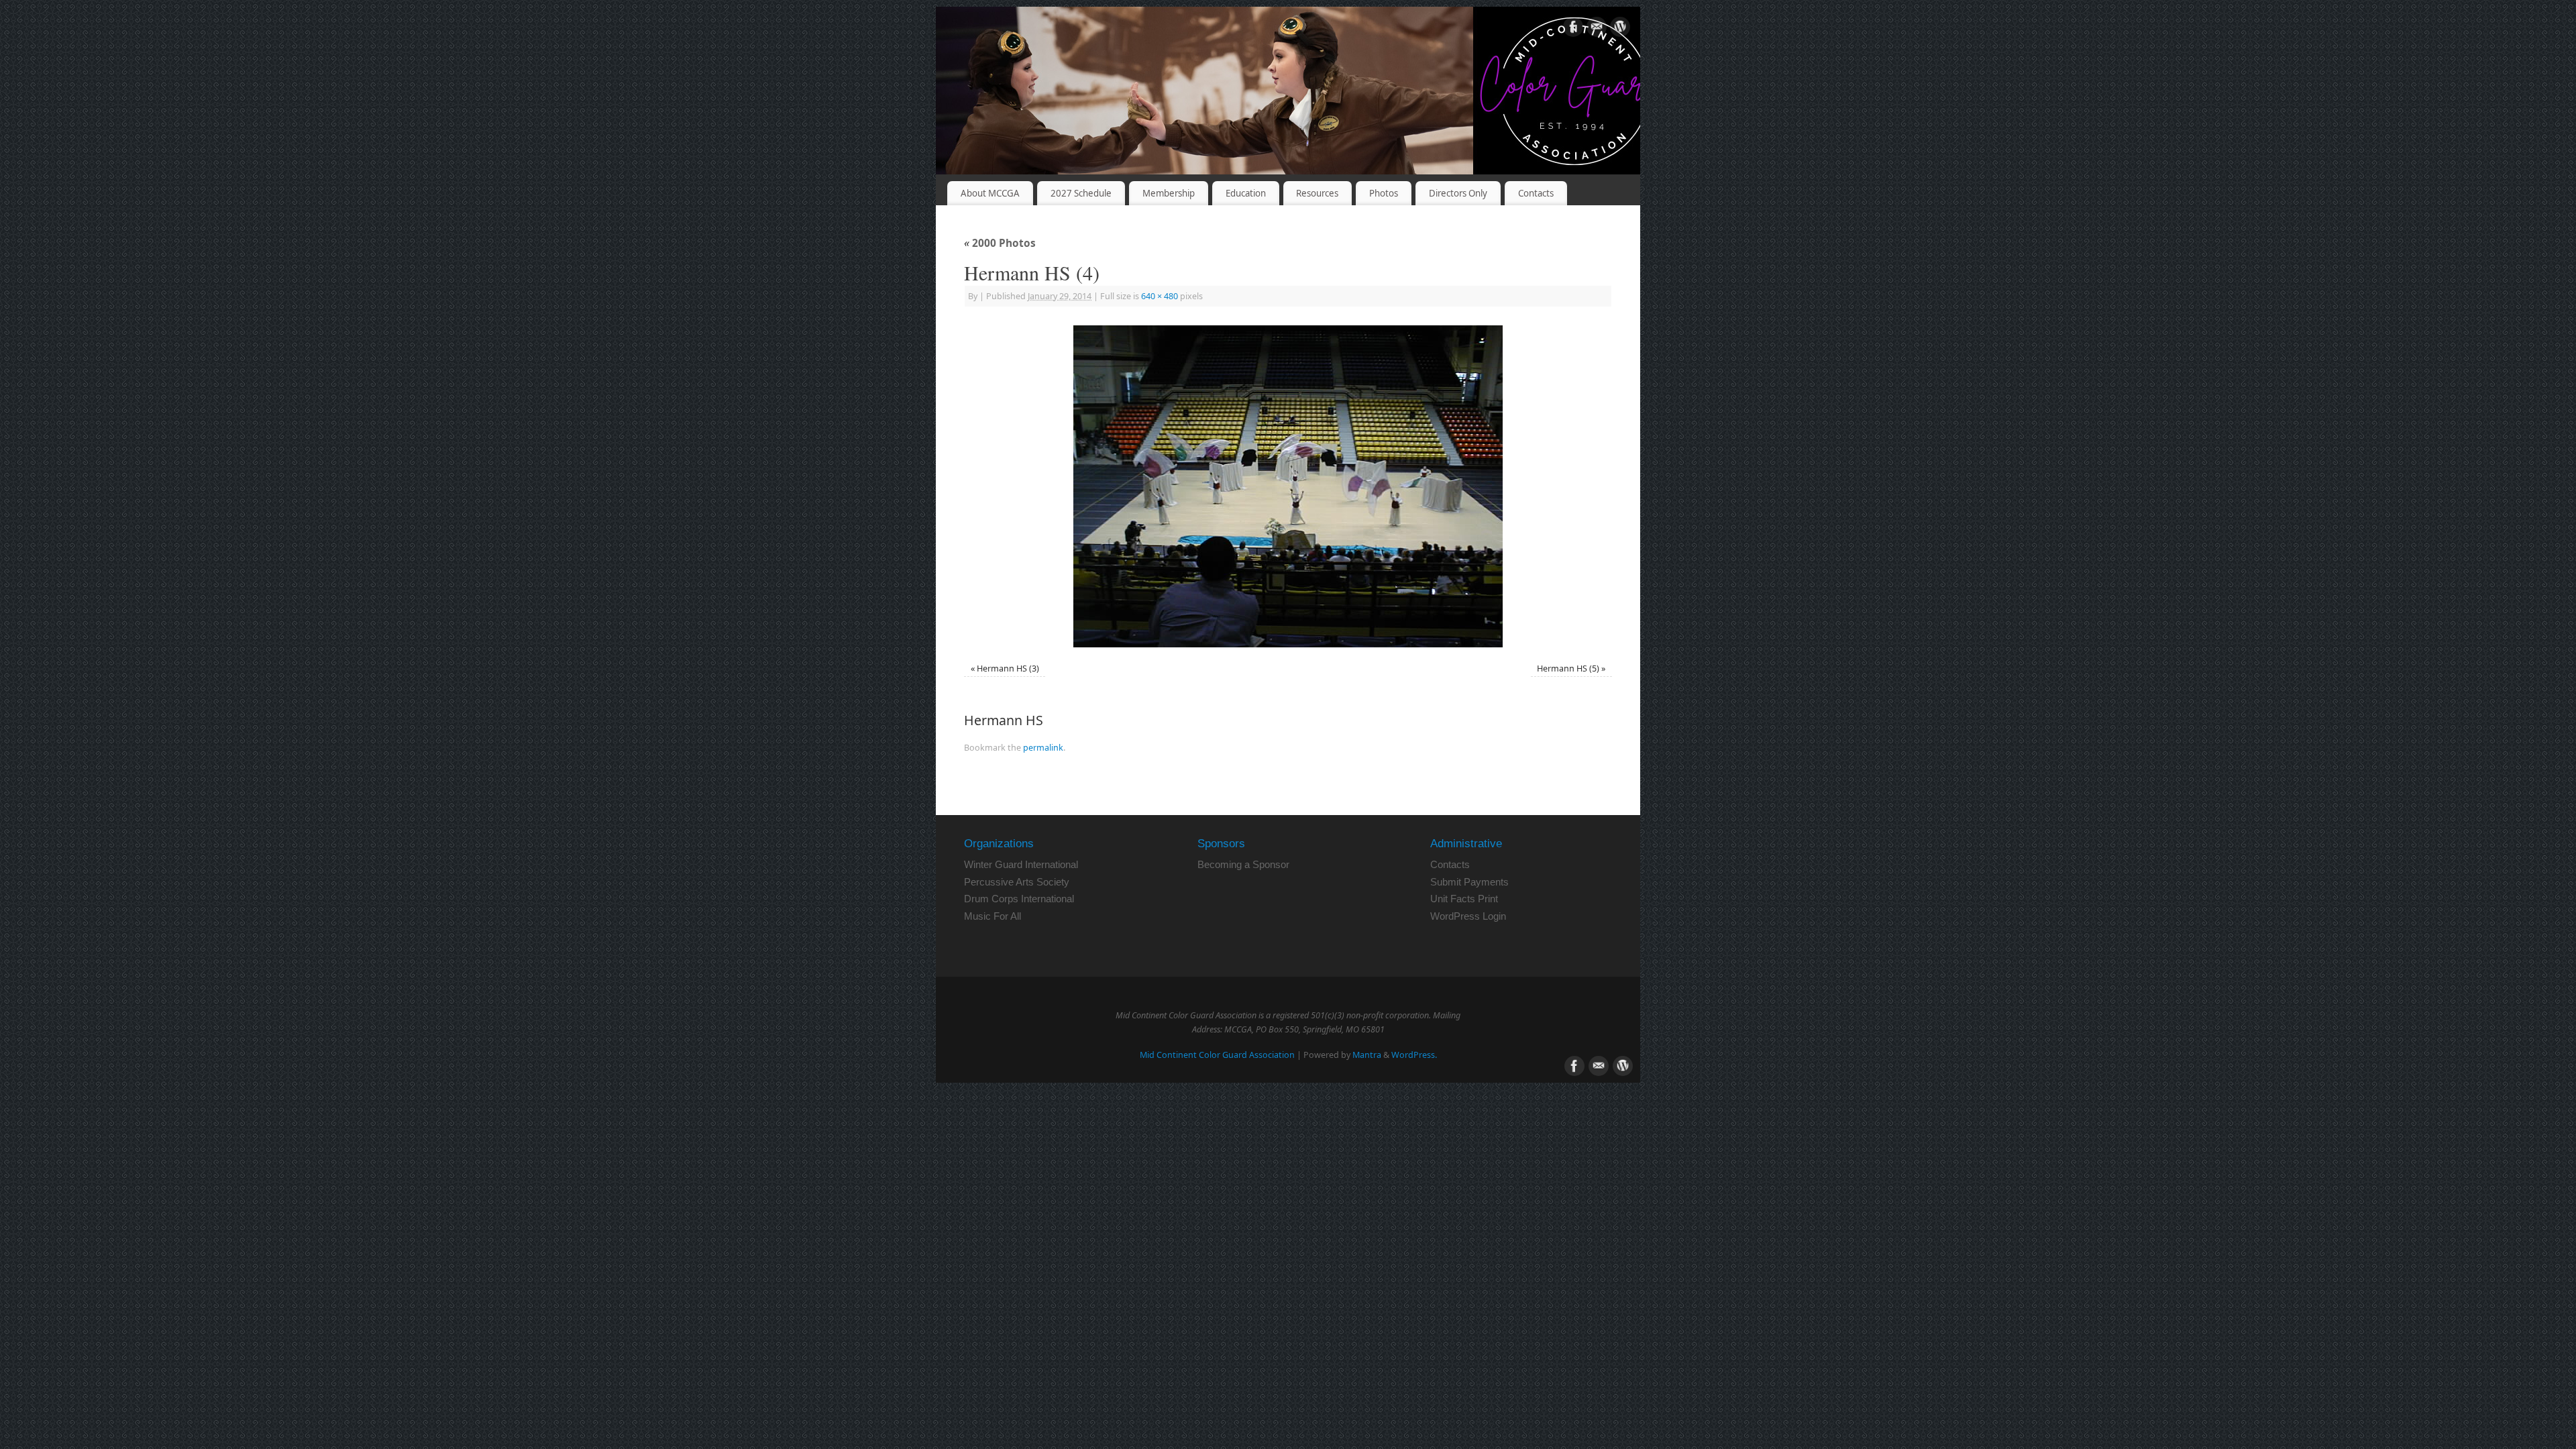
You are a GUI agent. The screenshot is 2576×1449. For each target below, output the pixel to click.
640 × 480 (1160, 296)
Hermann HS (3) (1008, 668)
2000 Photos (1000, 243)
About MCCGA (990, 193)
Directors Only (1458, 193)
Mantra (1367, 1055)
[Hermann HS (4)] (1288, 486)
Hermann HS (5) (1568, 668)
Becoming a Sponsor (1243, 864)
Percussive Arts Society (1017, 882)
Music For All (992, 916)
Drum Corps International (1019, 899)
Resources (1317, 193)
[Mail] (1597, 29)
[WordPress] (1620, 29)
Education (1246, 193)
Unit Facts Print (1464, 899)
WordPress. (1414, 1055)
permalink (1043, 748)
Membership (1169, 193)
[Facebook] (1573, 29)
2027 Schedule (1081, 193)
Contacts (1536, 193)
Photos (1384, 193)
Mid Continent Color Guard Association (1217, 1055)
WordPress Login (1468, 916)
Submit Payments (1469, 882)
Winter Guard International (1021, 864)
